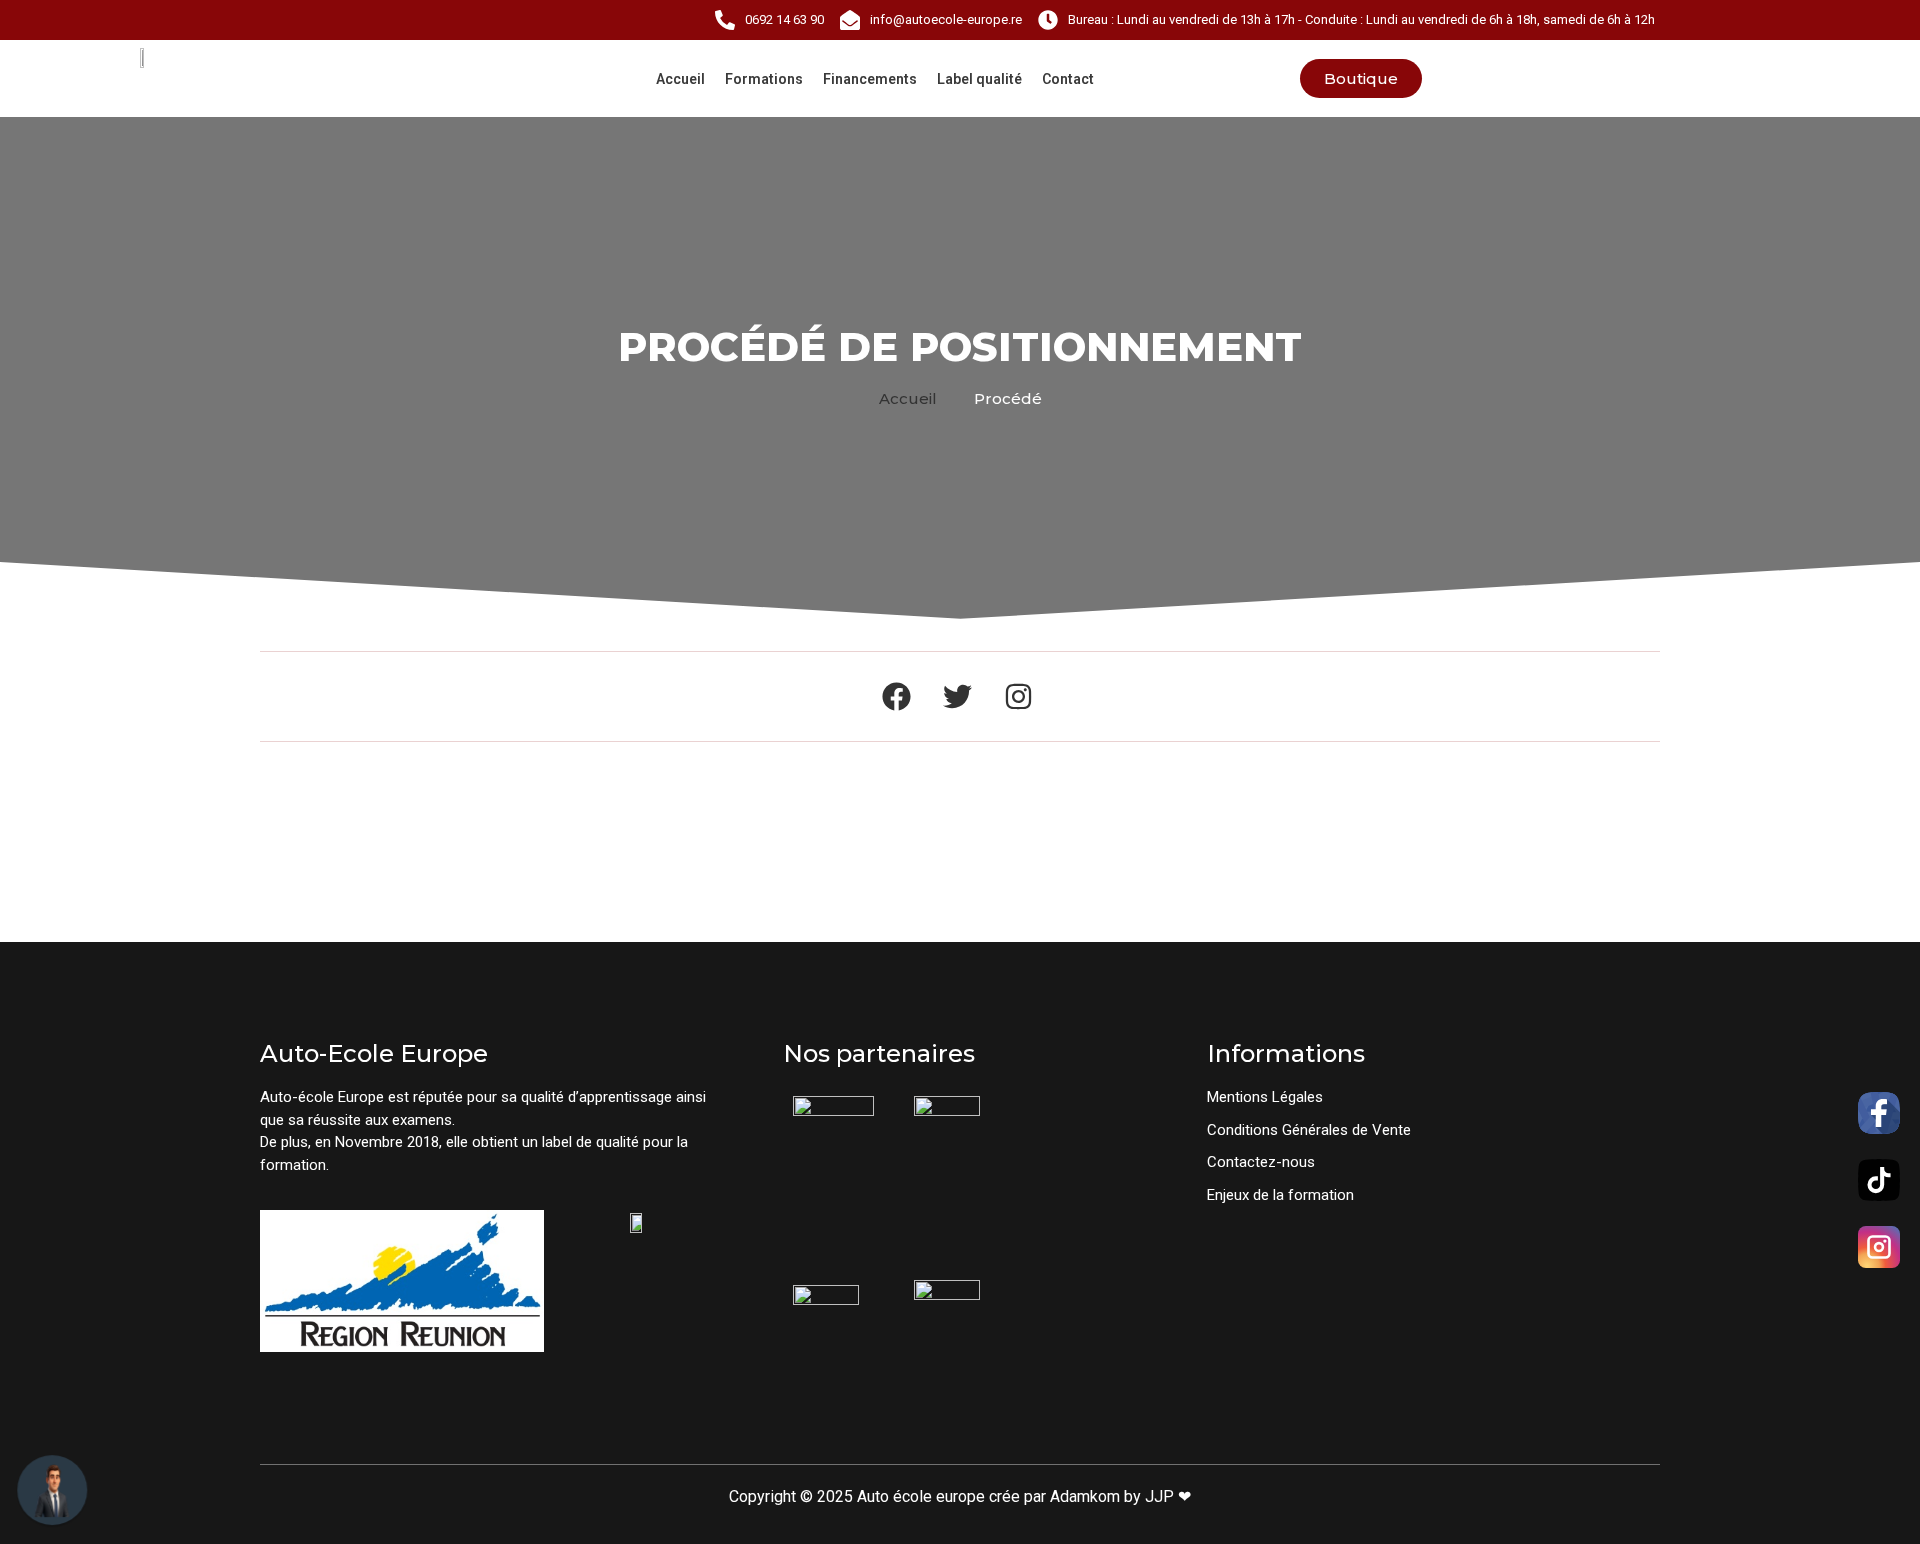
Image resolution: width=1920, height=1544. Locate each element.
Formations (764, 79)
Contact (1068, 79)
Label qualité (979, 79)
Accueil (680, 79)
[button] (916, 398)
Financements (870, 79)
